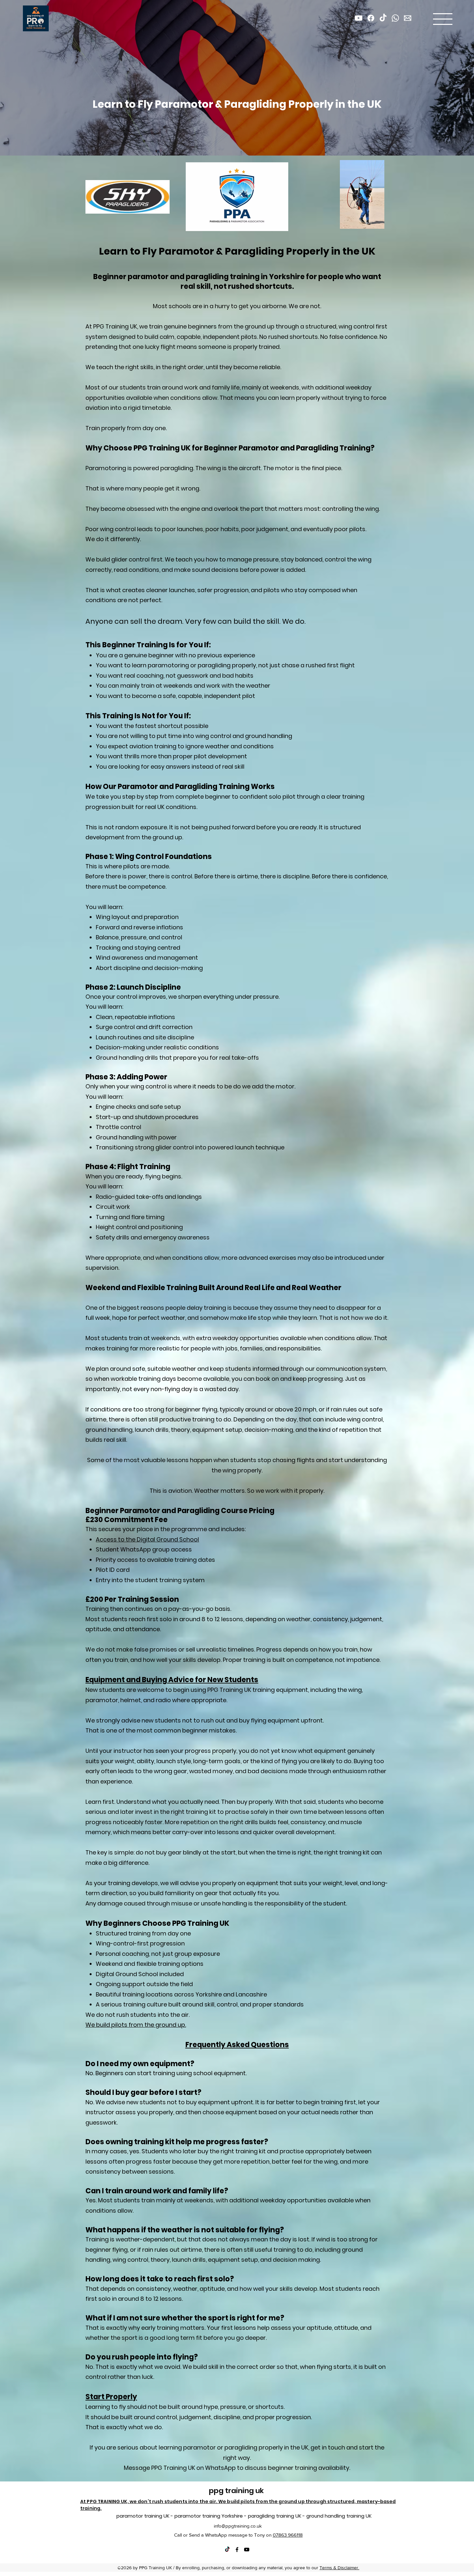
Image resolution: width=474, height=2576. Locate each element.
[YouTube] (247, 2550)
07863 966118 (288, 2535)
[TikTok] (227, 2550)
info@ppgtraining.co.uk (238, 2526)
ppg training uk (237, 2491)
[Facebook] (237, 2550)
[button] (443, 19)
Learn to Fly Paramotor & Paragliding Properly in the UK (237, 104)
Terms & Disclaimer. (339, 2568)
